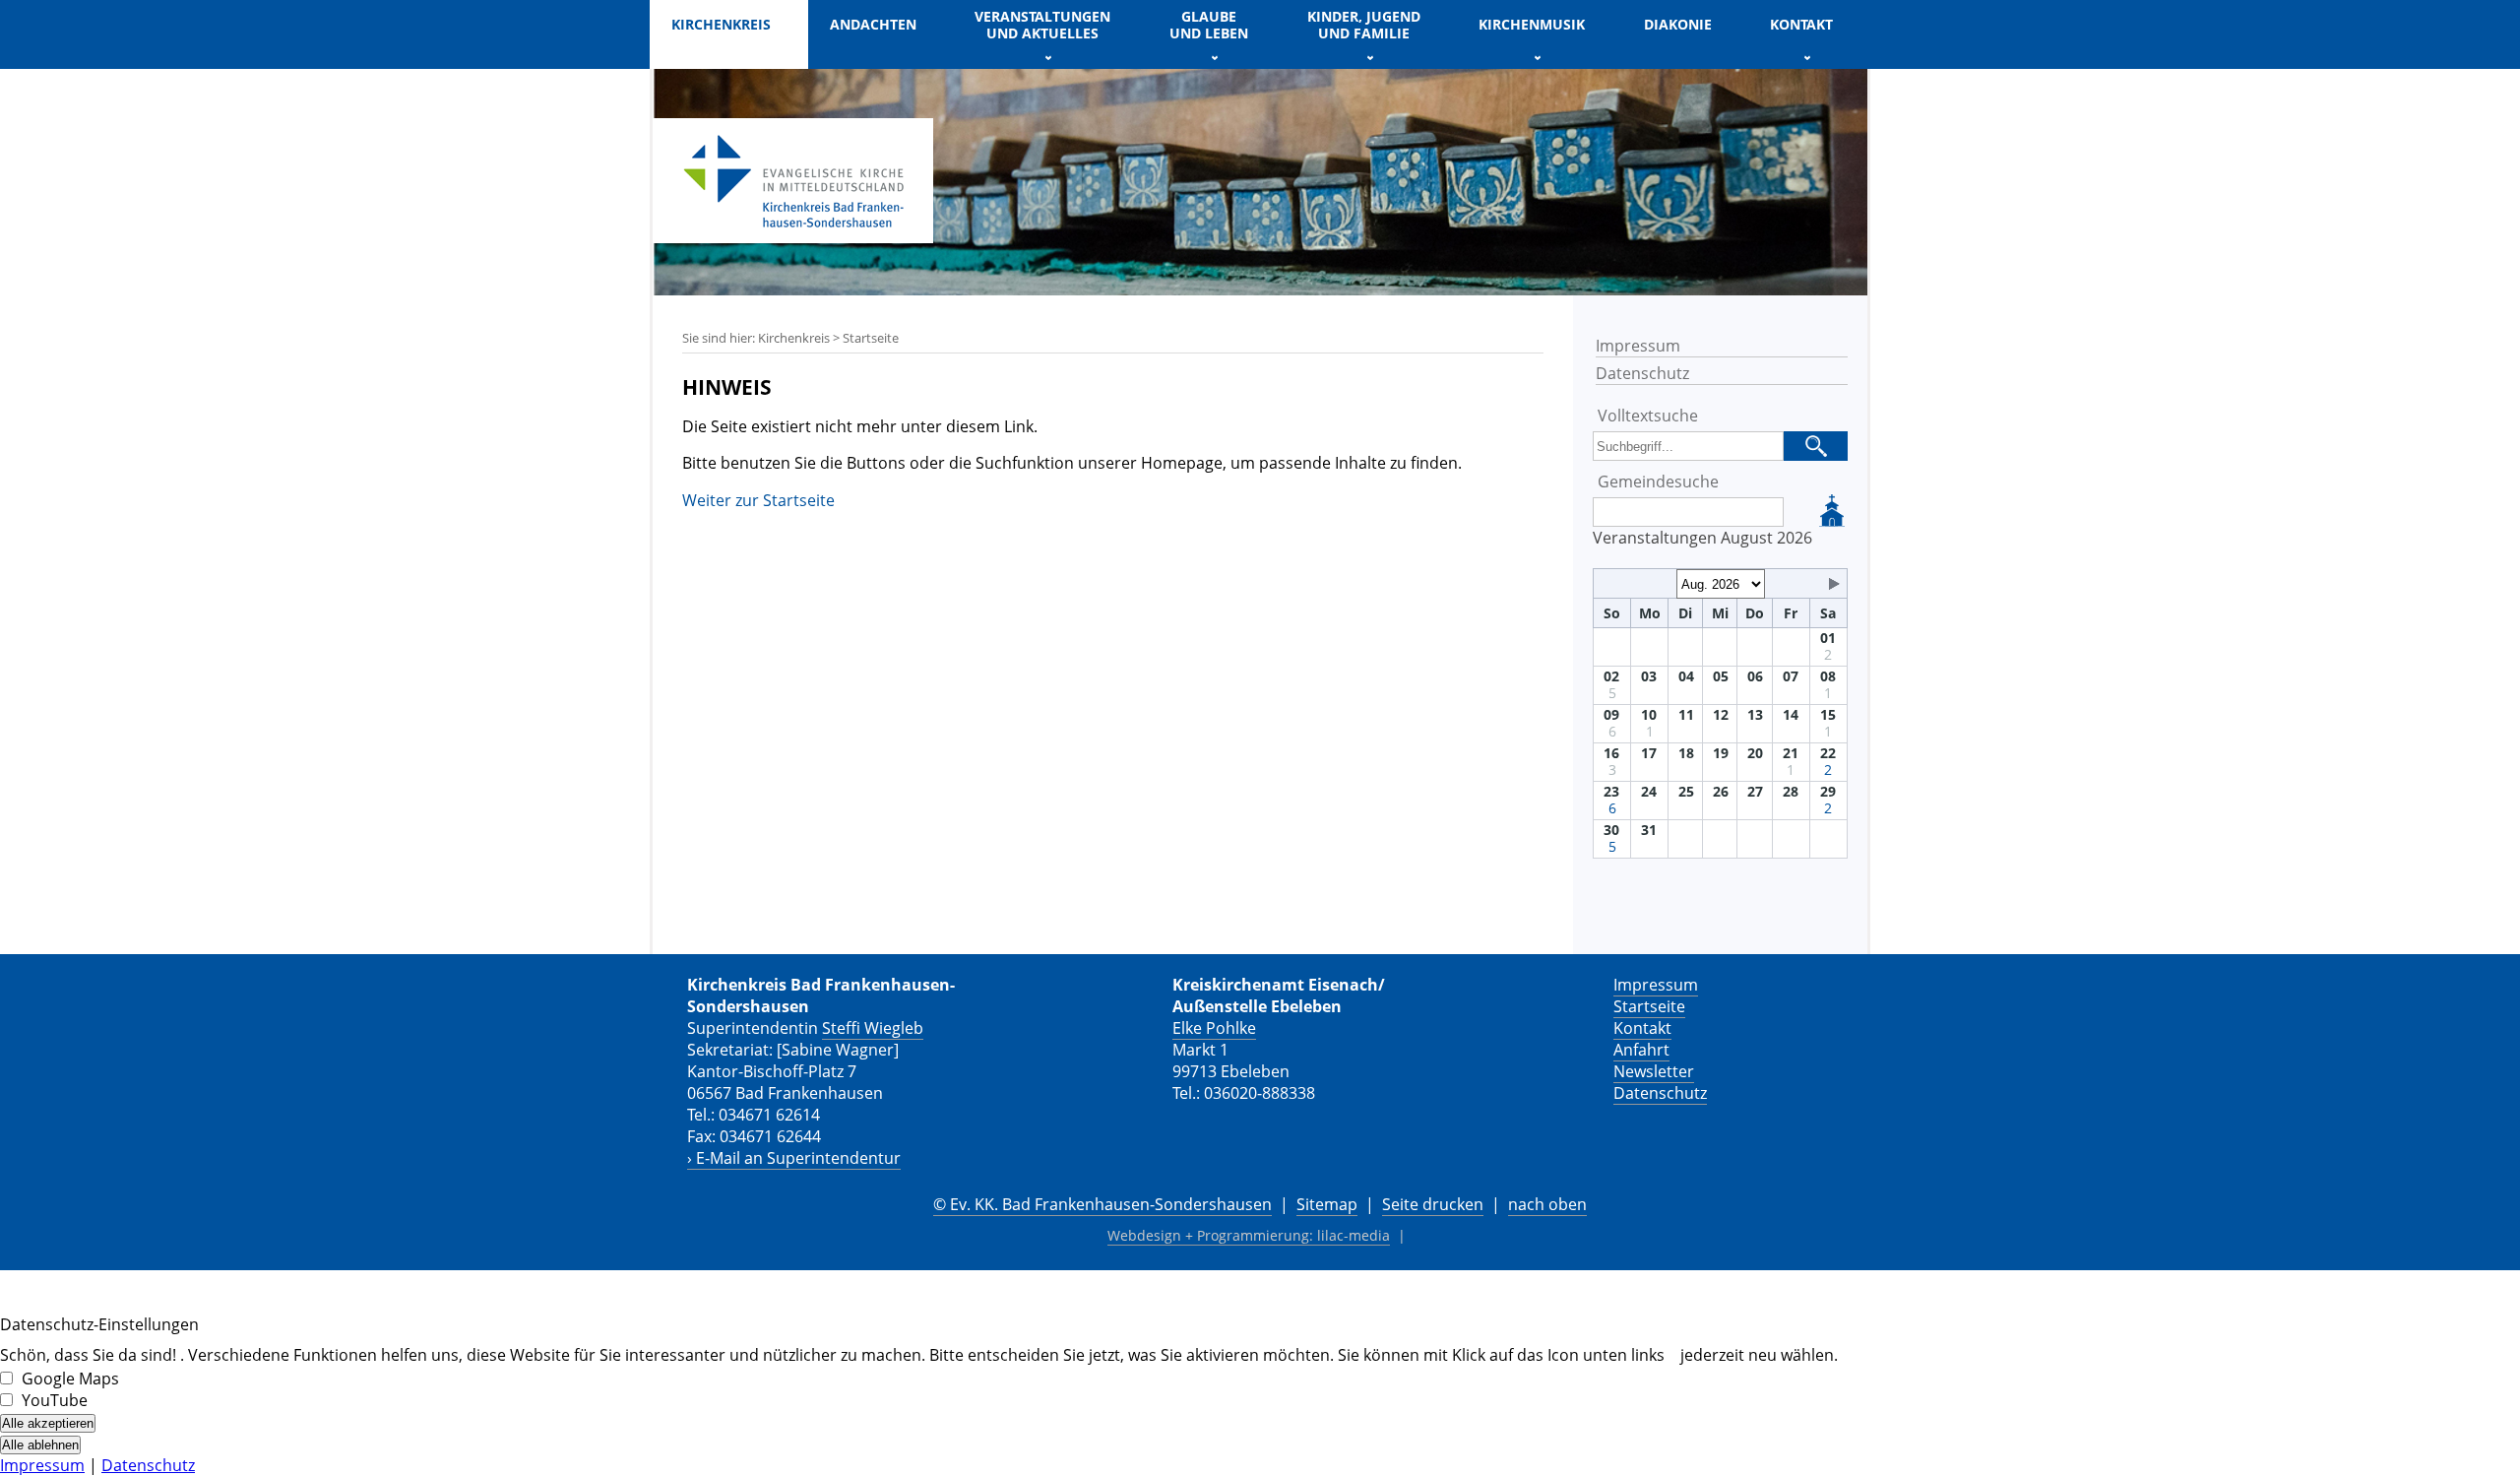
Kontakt (1642, 1028)
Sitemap (1327, 1204)
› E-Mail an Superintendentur (794, 1158)
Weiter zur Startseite (758, 500)
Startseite (1649, 1006)
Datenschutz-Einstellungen (99, 1324)
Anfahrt (1641, 1050)
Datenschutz (1642, 373)
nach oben (1547, 1204)
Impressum (1638, 346)
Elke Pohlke (1214, 1028)
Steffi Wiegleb (873, 1028)
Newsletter (1654, 1071)
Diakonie (1678, 24)
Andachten (873, 24)
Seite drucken (1433, 1204)
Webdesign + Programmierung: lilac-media (1249, 1235)
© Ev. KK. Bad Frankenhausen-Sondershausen (1102, 1204)
